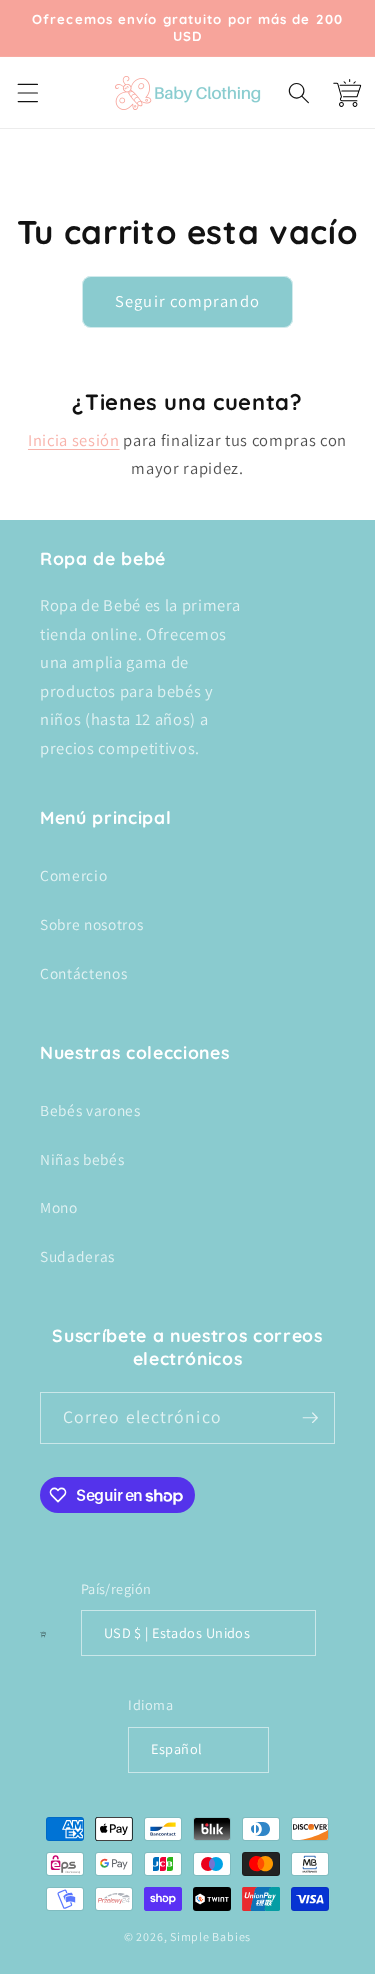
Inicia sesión (74, 440)
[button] (27, 92)
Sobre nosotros (91, 924)
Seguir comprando (187, 301)
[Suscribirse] (310, 1418)
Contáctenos (83, 973)
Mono (59, 1207)
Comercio (73, 875)
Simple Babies (210, 1936)
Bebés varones (90, 1110)
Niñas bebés (82, 1159)
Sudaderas (77, 1256)
